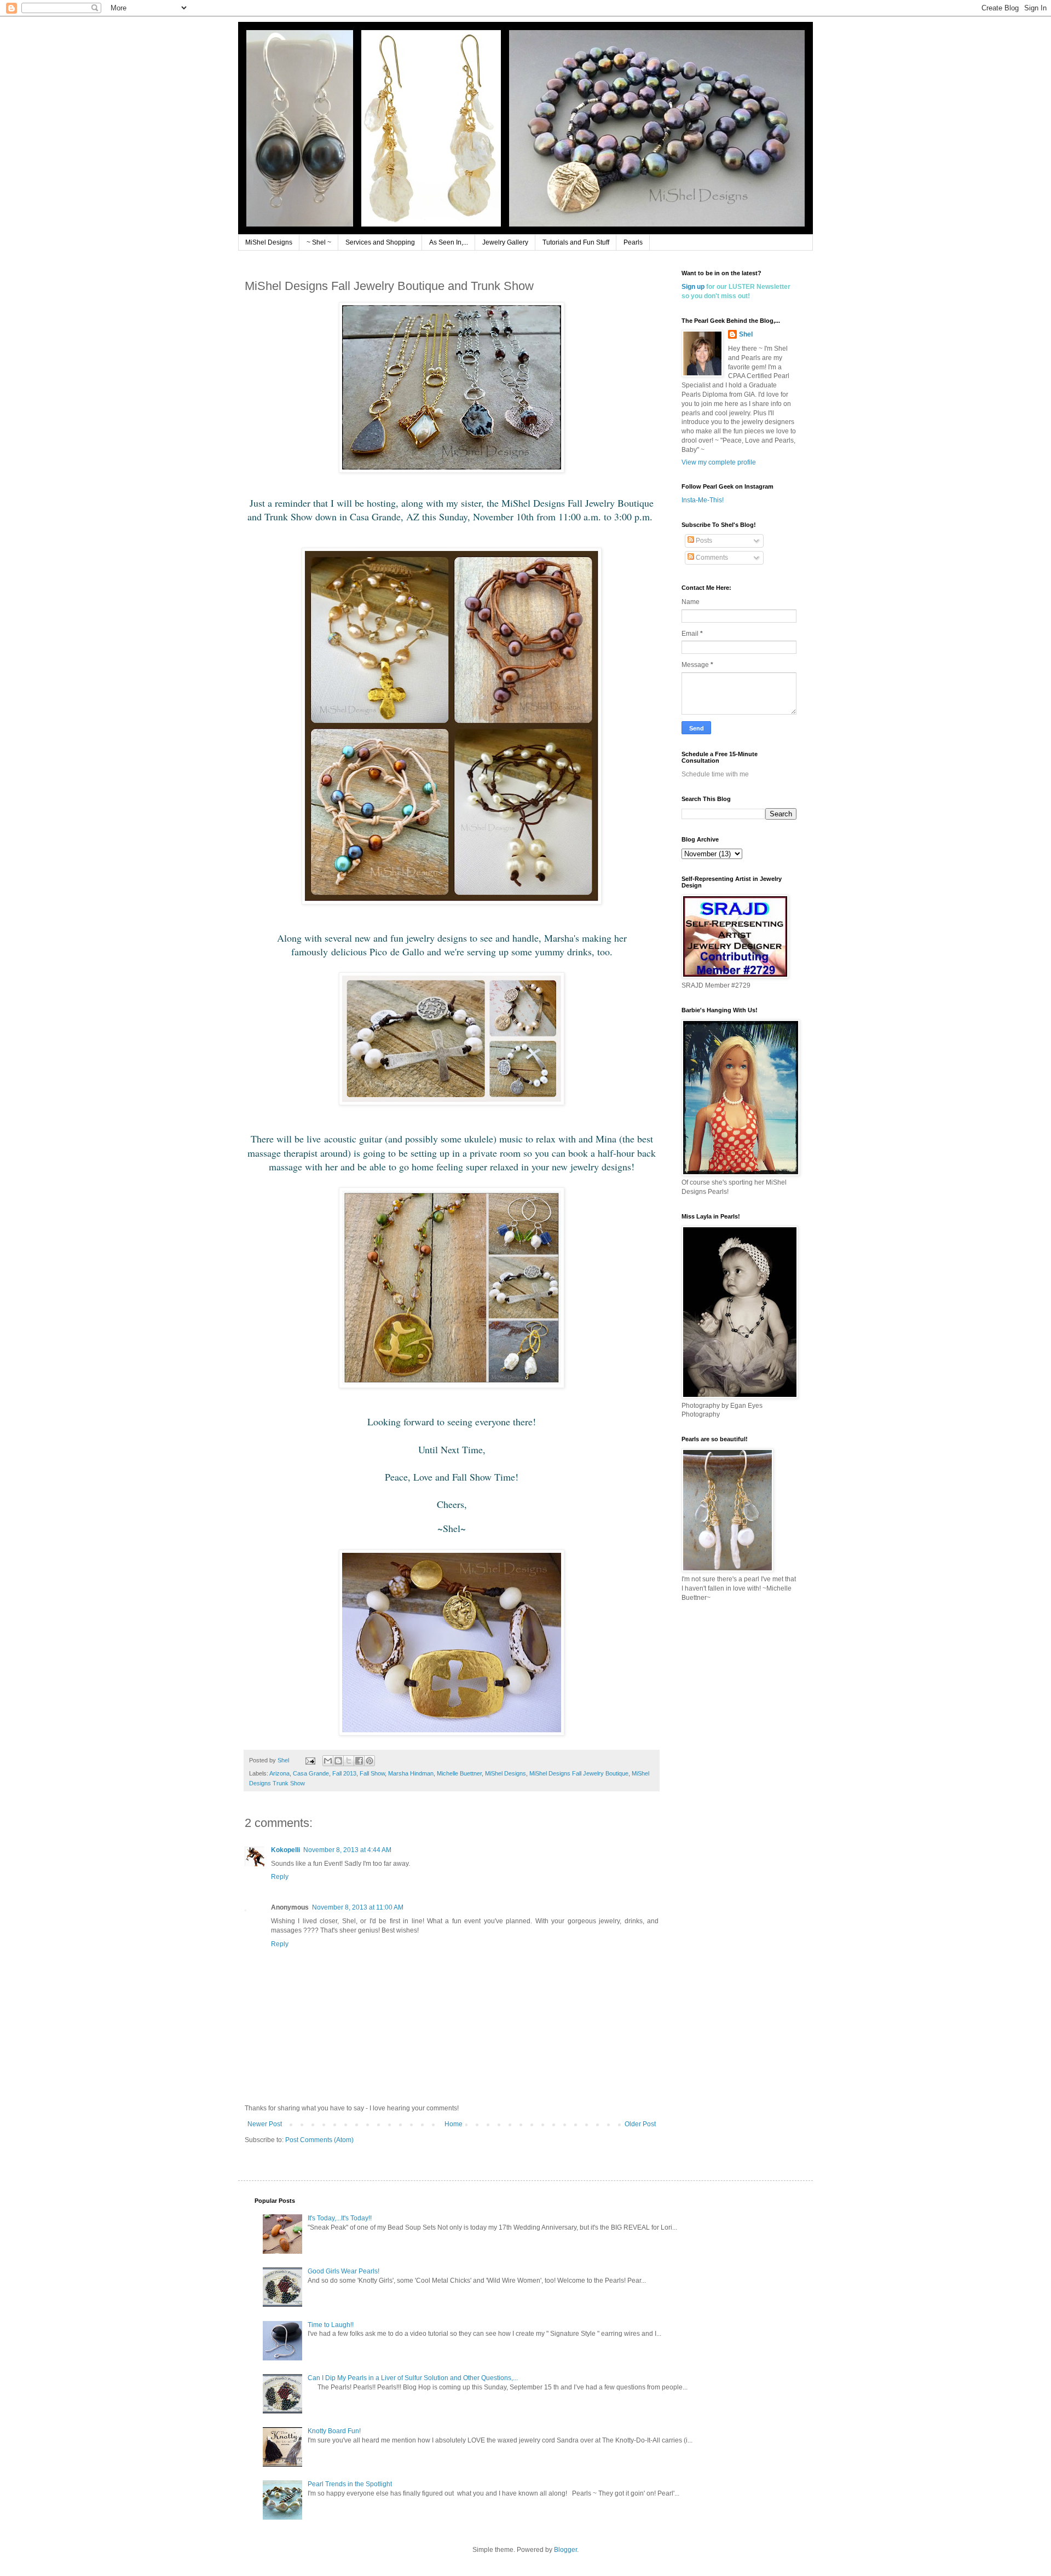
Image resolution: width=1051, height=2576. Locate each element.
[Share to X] (349, 1761)
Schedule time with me (715, 774)
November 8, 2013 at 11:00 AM (358, 1907)
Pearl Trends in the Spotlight (350, 2484)
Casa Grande (311, 1773)
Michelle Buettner (459, 1773)
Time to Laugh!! (331, 2325)
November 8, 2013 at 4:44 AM (347, 1850)
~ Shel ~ (319, 242)
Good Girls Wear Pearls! (343, 2271)
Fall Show (372, 1773)
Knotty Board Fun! (334, 2431)
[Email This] (328, 1761)
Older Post (640, 2124)
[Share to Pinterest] (369, 1761)
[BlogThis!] (338, 1761)
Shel (746, 334)
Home (454, 2124)
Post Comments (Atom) (319, 2140)
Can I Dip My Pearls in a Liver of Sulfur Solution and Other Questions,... (413, 2378)
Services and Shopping (380, 242)
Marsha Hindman (411, 1773)
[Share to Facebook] (359, 1761)
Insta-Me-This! (703, 500)
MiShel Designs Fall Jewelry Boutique (579, 1773)
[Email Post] (310, 1760)
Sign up (693, 287)
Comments (711, 558)
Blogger (565, 2550)
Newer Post (265, 2124)
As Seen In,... (449, 242)
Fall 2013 (344, 1773)
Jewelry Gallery (505, 242)
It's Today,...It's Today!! (340, 2218)
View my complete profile (719, 462)
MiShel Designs (269, 242)
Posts (703, 541)
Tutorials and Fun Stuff (576, 242)
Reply (280, 1877)
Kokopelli (285, 1850)
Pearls (633, 242)
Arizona (279, 1773)
